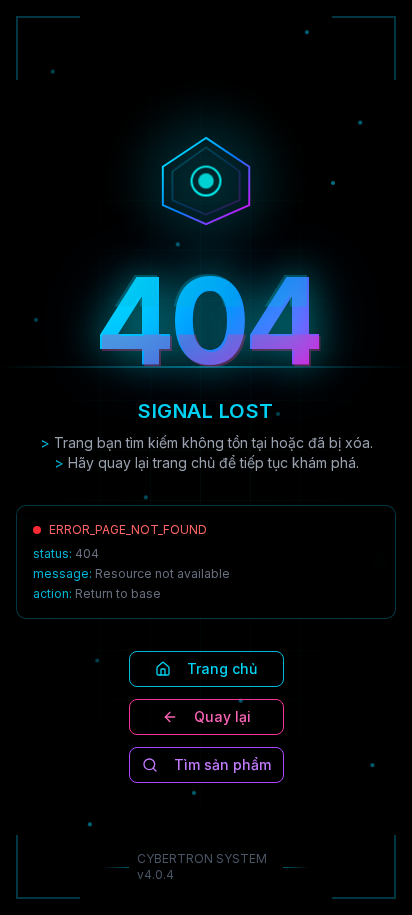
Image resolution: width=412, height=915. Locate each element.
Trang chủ (222, 668)
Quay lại (222, 716)
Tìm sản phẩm (222, 764)
